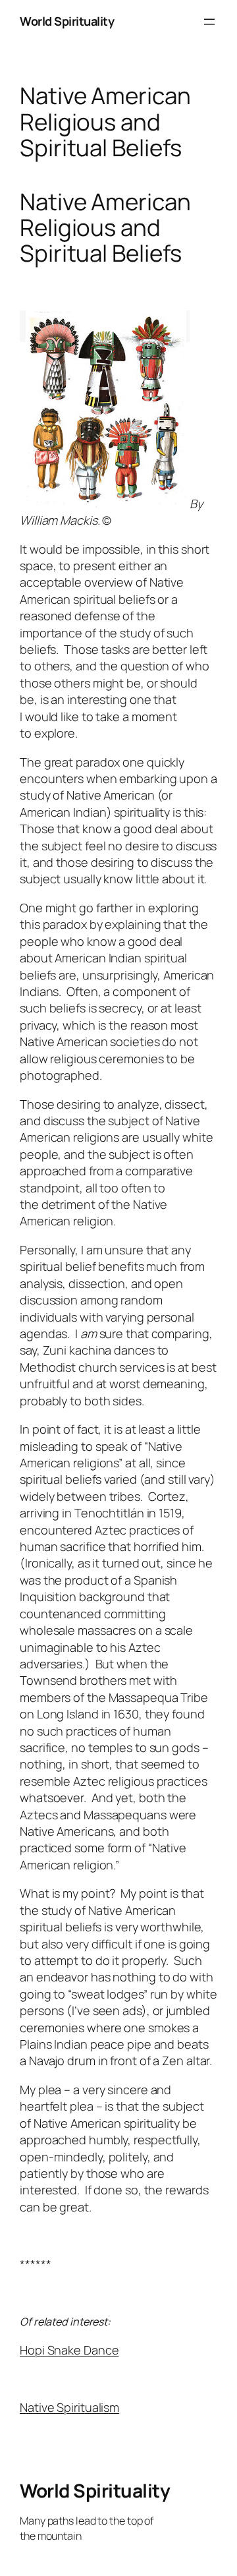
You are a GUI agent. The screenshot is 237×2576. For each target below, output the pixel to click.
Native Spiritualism (69, 2407)
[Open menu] (209, 22)
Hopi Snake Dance (69, 2350)
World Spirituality (67, 21)
